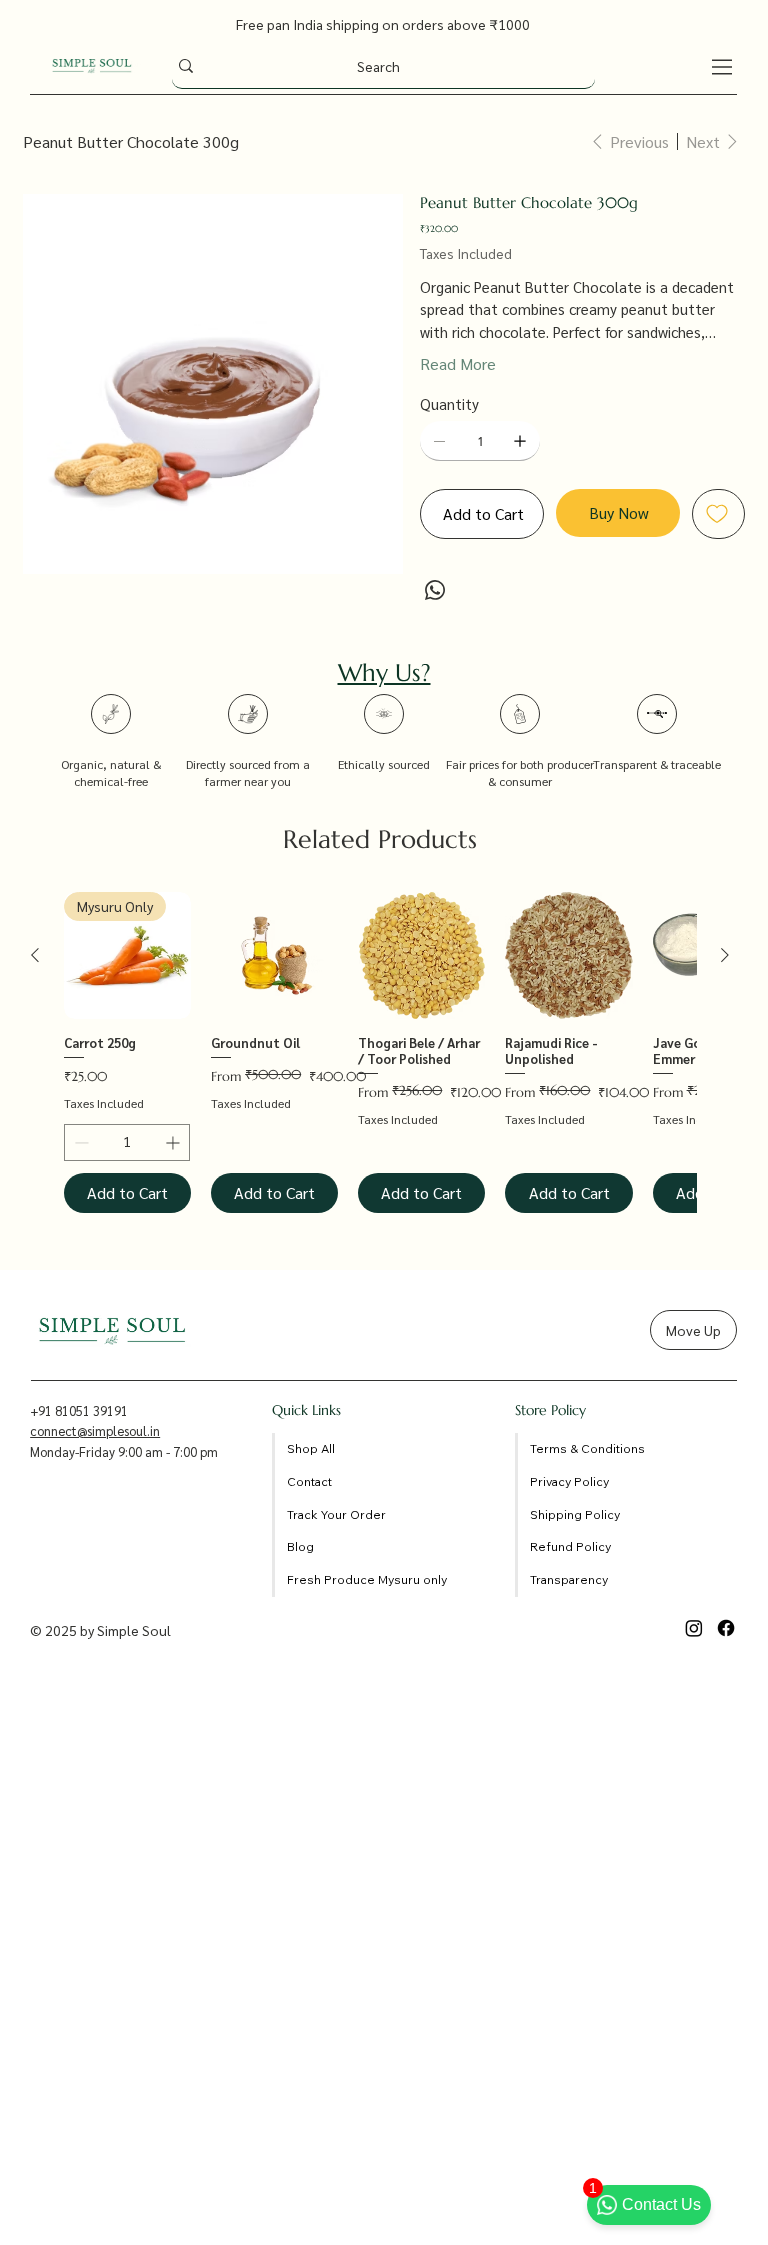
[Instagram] (694, 1628)
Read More (458, 363)
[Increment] (174, 1142)
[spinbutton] (127, 1142)
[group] (380, 1052)
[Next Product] (725, 955)
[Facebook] (726, 1628)
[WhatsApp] (435, 590)
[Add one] (520, 441)
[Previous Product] (35, 955)
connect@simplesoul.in (95, 1430)
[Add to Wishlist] (718, 514)
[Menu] (723, 67)
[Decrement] (79, 1142)
